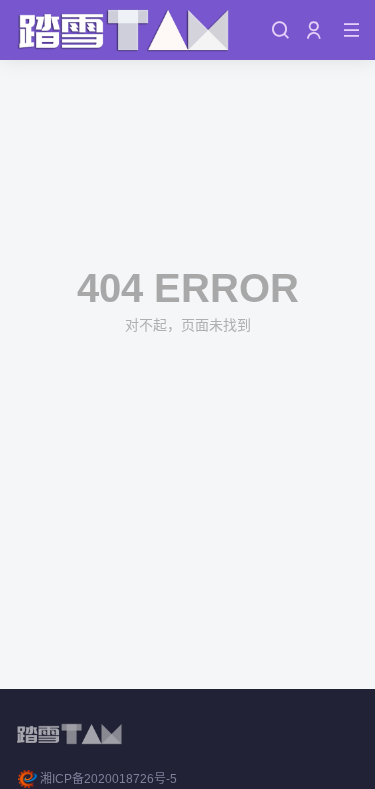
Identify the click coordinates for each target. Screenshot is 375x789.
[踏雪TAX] (124, 30)
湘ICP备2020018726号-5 (108, 779)
